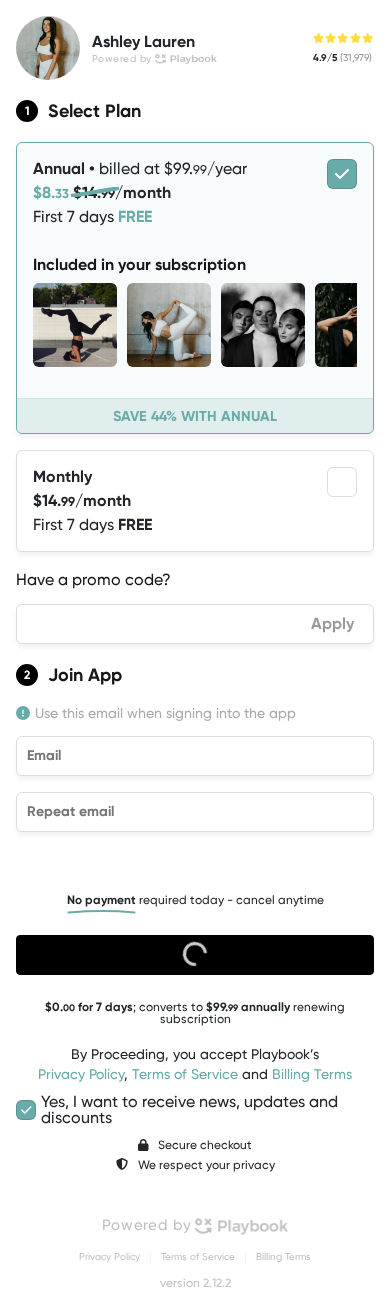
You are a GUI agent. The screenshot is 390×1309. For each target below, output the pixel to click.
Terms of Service (185, 1074)
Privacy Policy (81, 1074)
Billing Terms (312, 1074)
